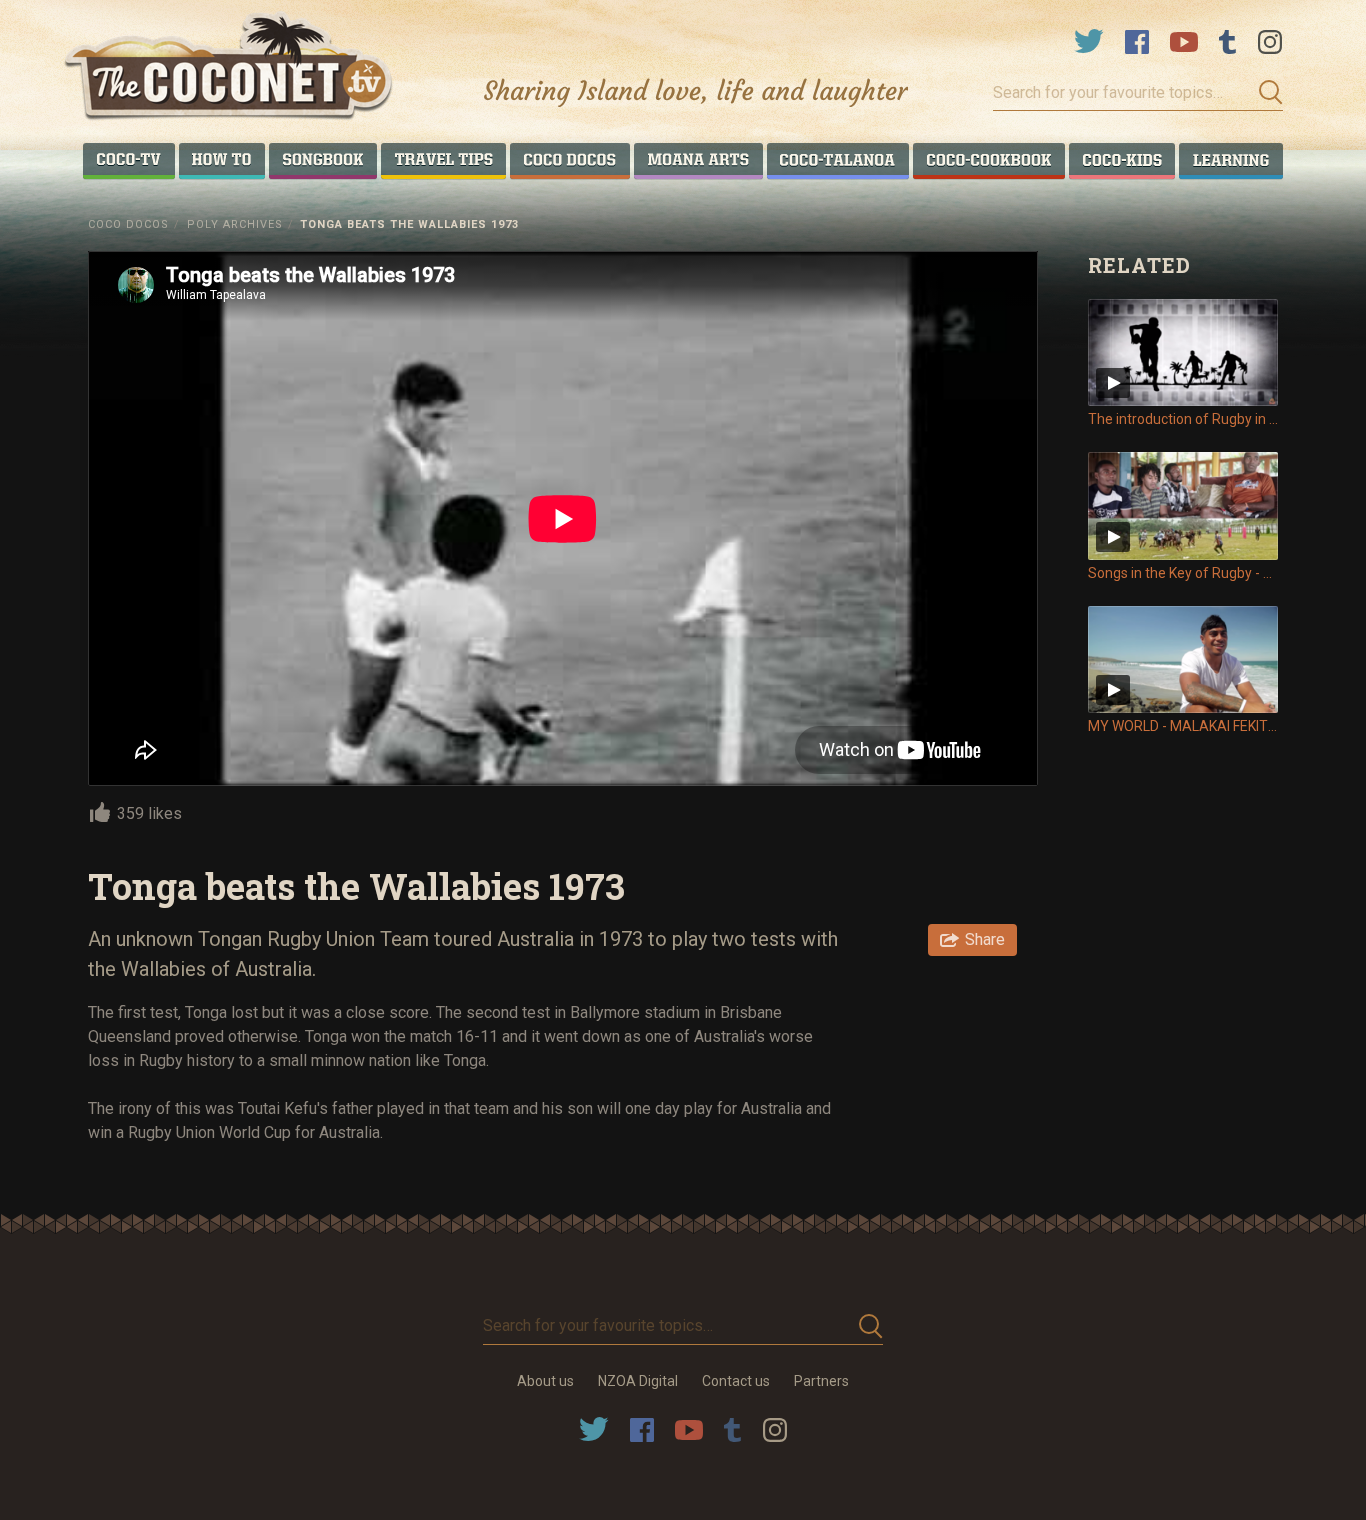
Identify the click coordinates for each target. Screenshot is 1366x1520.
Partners (821, 1381)
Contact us (736, 1381)
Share (985, 939)
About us (545, 1381)
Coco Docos (128, 224)
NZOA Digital (638, 1381)
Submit (1265, 93)
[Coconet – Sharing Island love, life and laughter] (229, 68)
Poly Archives (235, 224)
